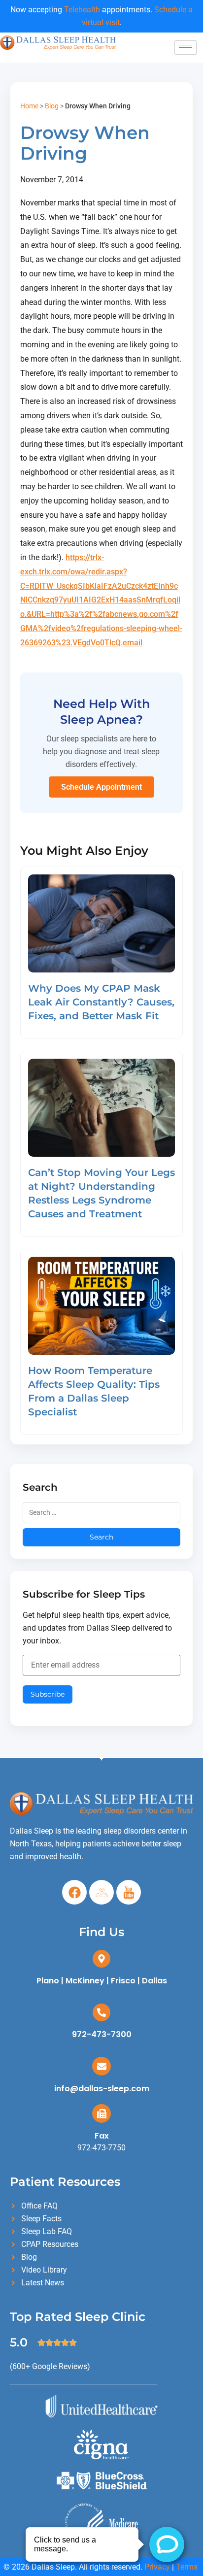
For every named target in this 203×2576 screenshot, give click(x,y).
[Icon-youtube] (129, 1892)
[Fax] (101, 2113)
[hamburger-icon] (186, 48)
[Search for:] (102, 1513)
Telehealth (82, 10)
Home (29, 106)
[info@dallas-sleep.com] (101, 2066)
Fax (102, 2136)
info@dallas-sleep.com (102, 2089)
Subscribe (48, 1694)
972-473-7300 (102, 2034)
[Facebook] (74, 1892)
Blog (52, 106)
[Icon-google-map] (101, 1892)
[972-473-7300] (101, 2012)
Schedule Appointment (101, 787)
